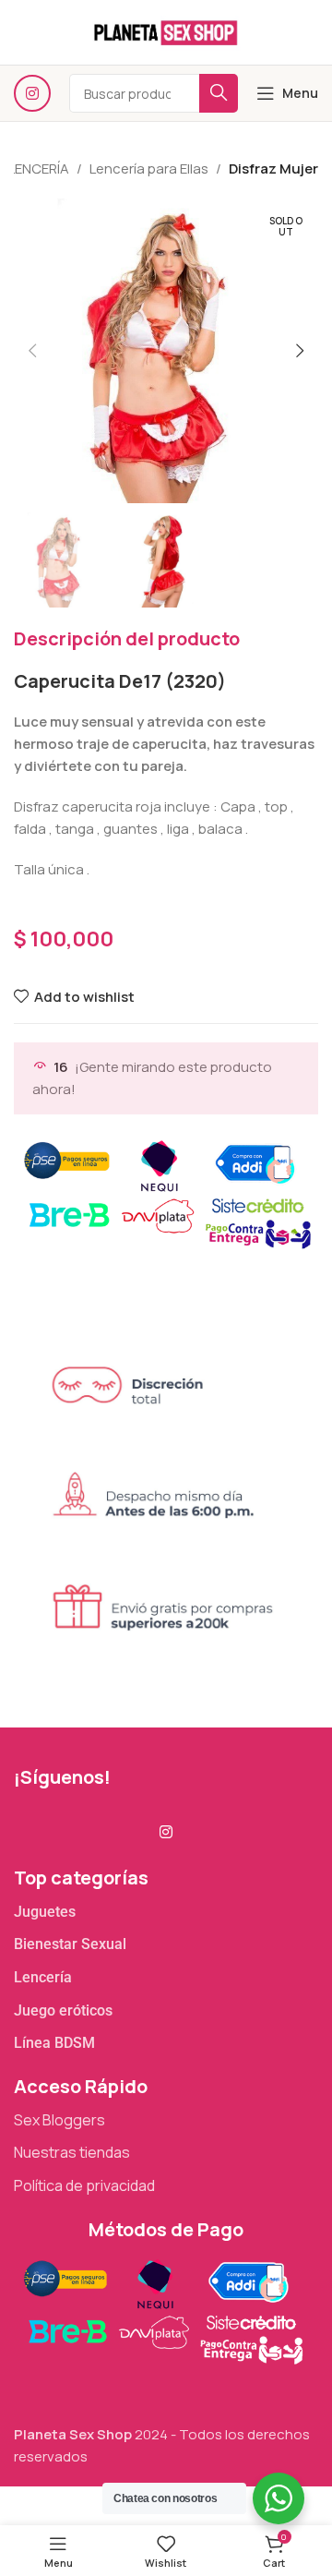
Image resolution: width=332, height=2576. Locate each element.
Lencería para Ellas (149, 169)
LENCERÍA (39, 169)
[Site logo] (166, 31)
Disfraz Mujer (273, 169)
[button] (32, 351)
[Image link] (162, 2309)
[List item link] (166, 1912)
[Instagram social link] (32, 93)
